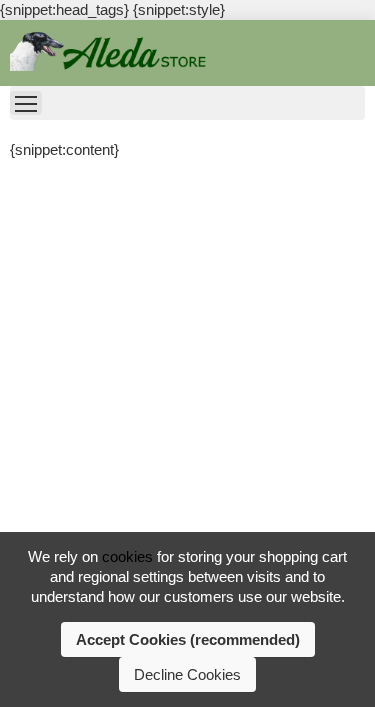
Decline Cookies (187, 674)
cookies (127, 556)
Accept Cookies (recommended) (188, 639)
